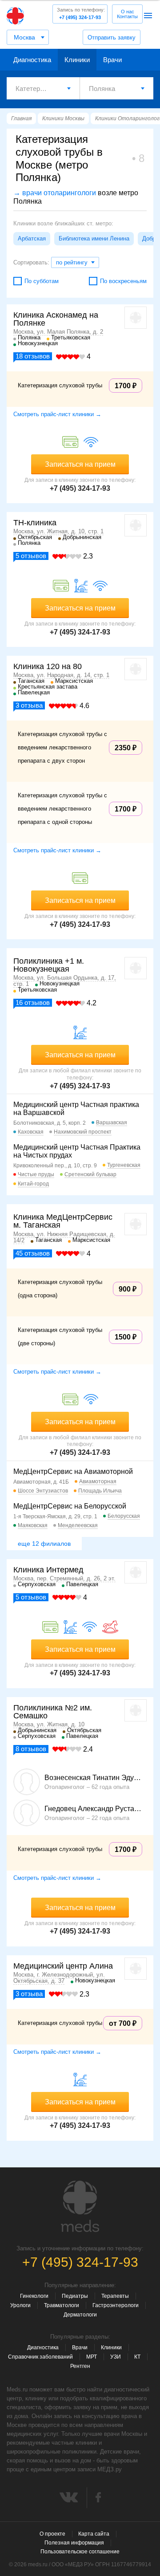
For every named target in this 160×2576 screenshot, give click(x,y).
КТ (137, 2357)
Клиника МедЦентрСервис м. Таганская (63, 1221)
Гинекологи (34, 2296)
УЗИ (116, 2357)
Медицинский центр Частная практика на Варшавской (76, 1109)
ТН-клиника (35, 523)
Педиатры (75, 2296)
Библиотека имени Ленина (94, 238)
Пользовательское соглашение (80, 2552)
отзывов (33, 356)
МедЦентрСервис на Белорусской (70, 1506)
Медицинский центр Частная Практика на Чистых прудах (77, 1151)
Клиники (77, 60)
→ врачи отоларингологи (55, 193)
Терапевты (115, 2296)
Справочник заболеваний (40, 2357)
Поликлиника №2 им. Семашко (53, 1712)
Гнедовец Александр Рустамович (93, 1809)
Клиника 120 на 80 (48, 666)
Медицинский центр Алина (63, 1966)
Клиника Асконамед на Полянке (56, 319)
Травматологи (62, 2305)
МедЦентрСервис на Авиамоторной (73, 1471)
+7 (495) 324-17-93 (81, 14)
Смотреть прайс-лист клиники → (57, 414)
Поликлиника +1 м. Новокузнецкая (49, 965)
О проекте (52, 2534)
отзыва (29, 705)
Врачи (112, 60)
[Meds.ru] (80, 2206)
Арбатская (32, 238)
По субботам (42, 281)
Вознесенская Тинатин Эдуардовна (93, 1778)
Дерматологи (80, 2315)
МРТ (92, 2357)
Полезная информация (74, 2543)
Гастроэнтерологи (116, 2305)
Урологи (20, 2305)
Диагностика (32, 60)
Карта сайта (94, 2534)
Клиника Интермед (48, 1570)
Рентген (80, 2366)
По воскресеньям (123, 281)
